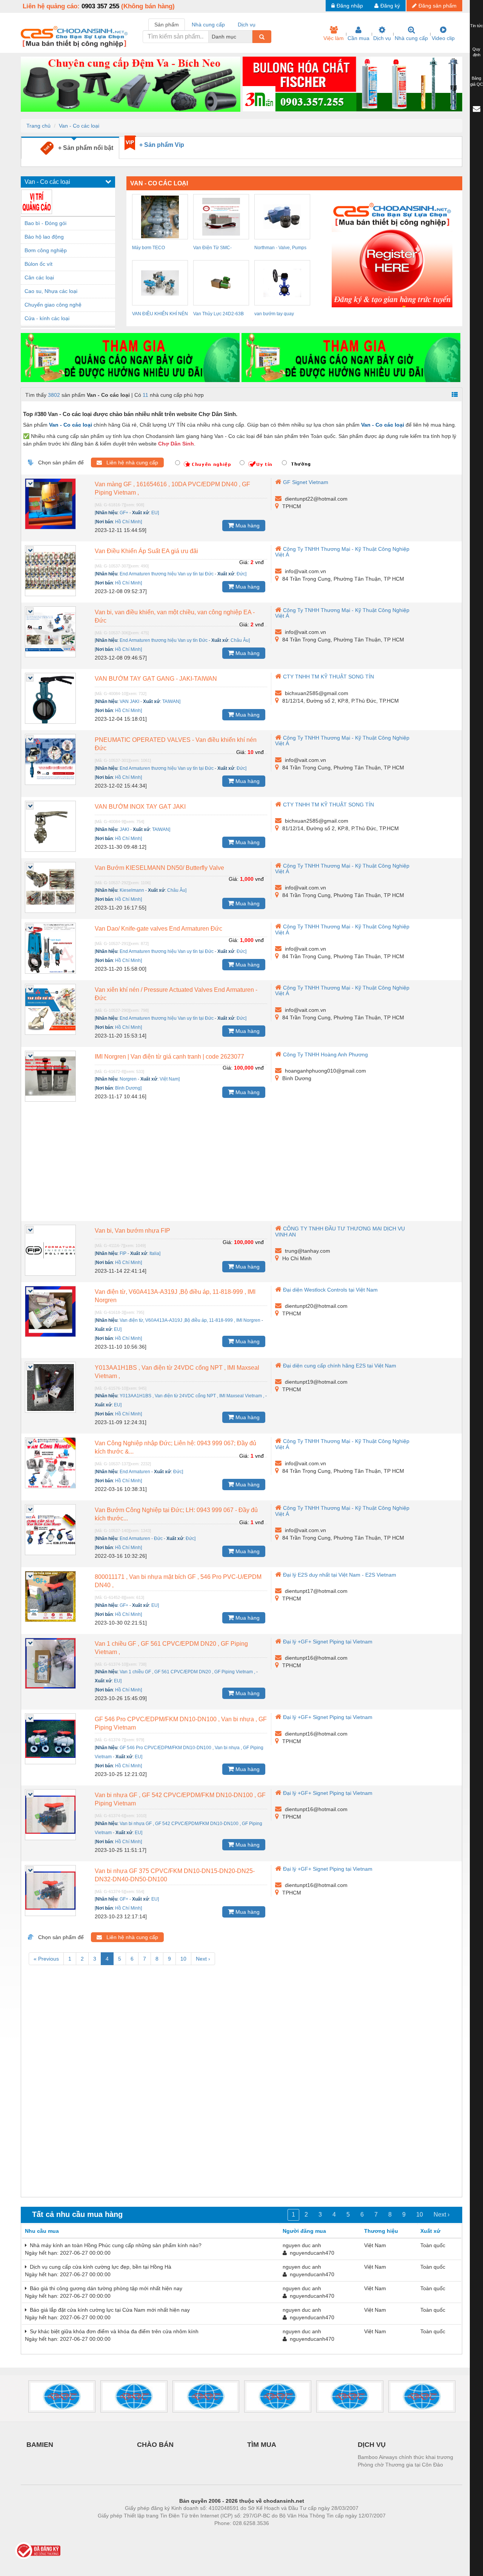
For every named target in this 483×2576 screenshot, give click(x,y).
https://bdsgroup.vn (232, 2534)
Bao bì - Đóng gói (45, 223)
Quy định (476, 52)
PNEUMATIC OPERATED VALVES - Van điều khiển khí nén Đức (176, 744)
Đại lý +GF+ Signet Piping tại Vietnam (328, 1642)
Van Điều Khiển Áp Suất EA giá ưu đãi (146, 551)
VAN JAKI (129, 701)
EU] (155, 513)
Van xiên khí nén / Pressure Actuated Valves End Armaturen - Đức (176, 994)
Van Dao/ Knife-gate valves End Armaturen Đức (158, 929)
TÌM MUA (262, 2445)
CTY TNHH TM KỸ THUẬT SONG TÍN (328, 677)
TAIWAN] (171, 701)
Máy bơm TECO (148, 248)
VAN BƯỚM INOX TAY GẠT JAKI (140, 807)
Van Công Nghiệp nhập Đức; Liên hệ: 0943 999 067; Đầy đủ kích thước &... (175, 1447)
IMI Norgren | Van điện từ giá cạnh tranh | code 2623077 (169, 1057)
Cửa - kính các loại (47, 318)
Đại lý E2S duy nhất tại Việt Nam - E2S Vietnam (340, 1575)
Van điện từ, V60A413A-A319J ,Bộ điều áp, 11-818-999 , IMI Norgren (175, 1296)
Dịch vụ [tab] (247, 25)
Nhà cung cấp (411, 38)
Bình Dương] (128, 1088)
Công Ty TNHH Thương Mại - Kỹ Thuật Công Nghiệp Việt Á (342, 552)
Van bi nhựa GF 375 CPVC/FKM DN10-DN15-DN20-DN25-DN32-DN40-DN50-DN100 (175, 1875)
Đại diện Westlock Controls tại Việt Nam (330, 1290)
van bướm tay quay (274, 314)
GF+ (124, 513)
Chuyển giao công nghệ (53, 305)
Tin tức (477, 26)
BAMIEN (40, 2445)
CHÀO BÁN (155, 2445)
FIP (123, 1253)
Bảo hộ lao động (44, 237)
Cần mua (358, 38)
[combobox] (250, 37)
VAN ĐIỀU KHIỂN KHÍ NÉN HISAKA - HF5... (160, 315)
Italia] (155, 1253)
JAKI (124, 829)
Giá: (244, 562)
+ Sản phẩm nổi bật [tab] (83, 148)
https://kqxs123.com (279, 2534)
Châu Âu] (240, 640)
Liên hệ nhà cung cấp (130, 462)
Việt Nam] (170, 1079)
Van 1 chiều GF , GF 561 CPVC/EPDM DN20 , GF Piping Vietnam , (171, 1648)
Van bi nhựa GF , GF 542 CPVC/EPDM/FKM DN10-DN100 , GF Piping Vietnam (180, 1799)
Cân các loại (39, 277)
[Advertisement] (241, 1164)
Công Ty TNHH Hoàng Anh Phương (325, 1054)
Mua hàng (247, 526)
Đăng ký (390, 6)
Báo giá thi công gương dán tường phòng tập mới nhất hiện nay (105, 2288)
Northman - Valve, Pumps (280, 248)
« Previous (46, 1959)
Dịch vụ (382, 38)
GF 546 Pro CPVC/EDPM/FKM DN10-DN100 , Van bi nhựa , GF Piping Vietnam (181, 1723)
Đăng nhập (350, 6)
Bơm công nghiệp (46, 250)
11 (145, 395)
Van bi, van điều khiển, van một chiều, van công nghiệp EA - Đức (175, 616)
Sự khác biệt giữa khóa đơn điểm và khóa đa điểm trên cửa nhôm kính (113, 2331)
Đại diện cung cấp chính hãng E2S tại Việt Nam (340, 1366)
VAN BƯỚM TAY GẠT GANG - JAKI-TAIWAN (156, 679)
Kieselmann (132, 890)
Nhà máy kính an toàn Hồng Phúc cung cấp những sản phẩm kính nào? (114, 2245)
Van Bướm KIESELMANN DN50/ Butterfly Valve (159, 868)
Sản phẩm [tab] (167, 25)
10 (183, 1959)
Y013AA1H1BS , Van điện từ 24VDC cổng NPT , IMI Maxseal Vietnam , (177, 1372)
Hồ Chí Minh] (128, 522)
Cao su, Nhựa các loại (51, 291)
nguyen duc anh (302, 2245)
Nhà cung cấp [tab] (208, 25)
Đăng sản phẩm (438, 6)
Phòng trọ (192, 2534)
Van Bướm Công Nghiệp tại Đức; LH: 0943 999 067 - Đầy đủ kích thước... (176, 1514)
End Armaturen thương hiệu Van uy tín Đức (164, 640)
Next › (203, 1959)
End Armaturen (135, 1472)
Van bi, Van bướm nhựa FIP (132, 1231)
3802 (54, 395)
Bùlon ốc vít (38, 264)
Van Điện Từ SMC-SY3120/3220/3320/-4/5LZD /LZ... (221, 249)
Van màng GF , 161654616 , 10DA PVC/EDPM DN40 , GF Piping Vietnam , (172, 488)
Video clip (443, 38)
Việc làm (334, 38)
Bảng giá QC (477, 81)
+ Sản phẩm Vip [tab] (162, 145)
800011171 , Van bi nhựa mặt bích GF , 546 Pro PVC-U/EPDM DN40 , (178, 1581)
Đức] (241, 574)
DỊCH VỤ (372, 2445)
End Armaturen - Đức (141, 1539)
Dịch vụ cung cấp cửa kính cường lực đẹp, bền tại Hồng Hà (99, 2267)
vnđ (259, 562)
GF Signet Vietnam (306, 482)
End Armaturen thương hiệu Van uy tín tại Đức (167, 574)
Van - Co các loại (79, 126)
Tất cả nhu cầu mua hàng (77, 2214)
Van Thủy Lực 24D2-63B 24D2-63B (218, 315)
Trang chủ (38, 126)
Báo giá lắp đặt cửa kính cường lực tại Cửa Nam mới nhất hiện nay (108, 2310)
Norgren (128, 1079)
